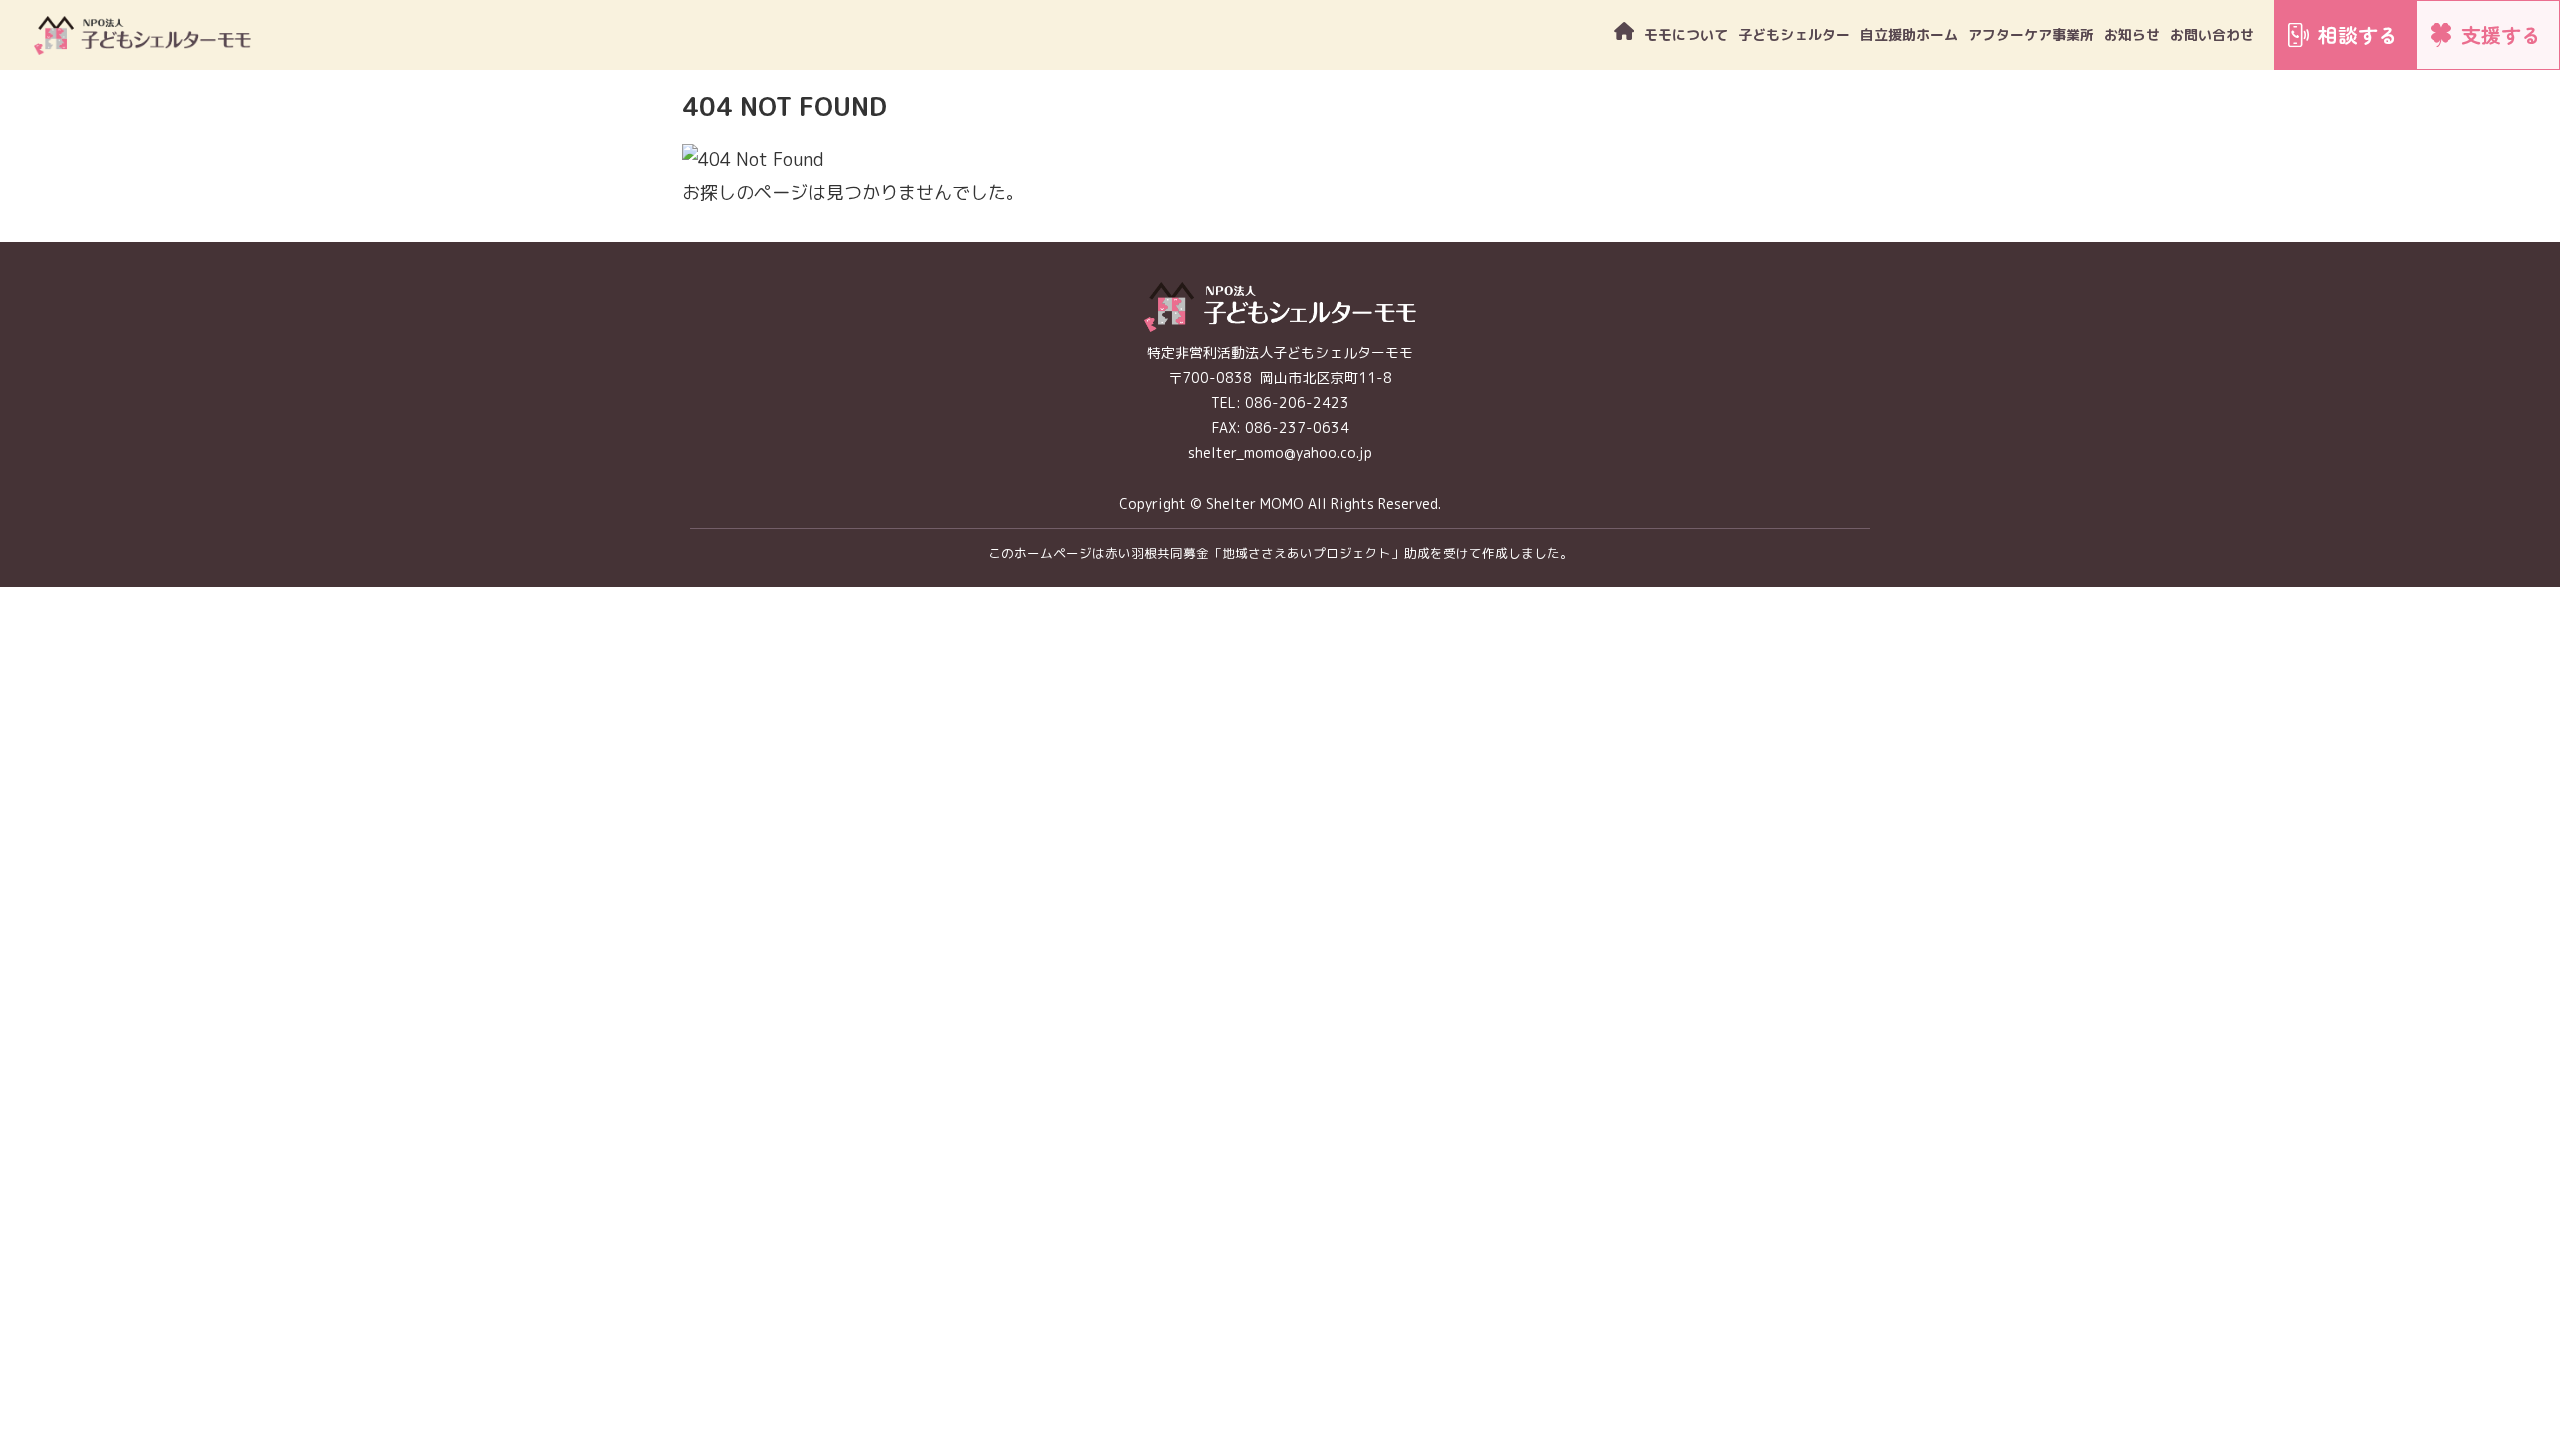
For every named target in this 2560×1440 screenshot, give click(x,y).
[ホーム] (1624, 35)
